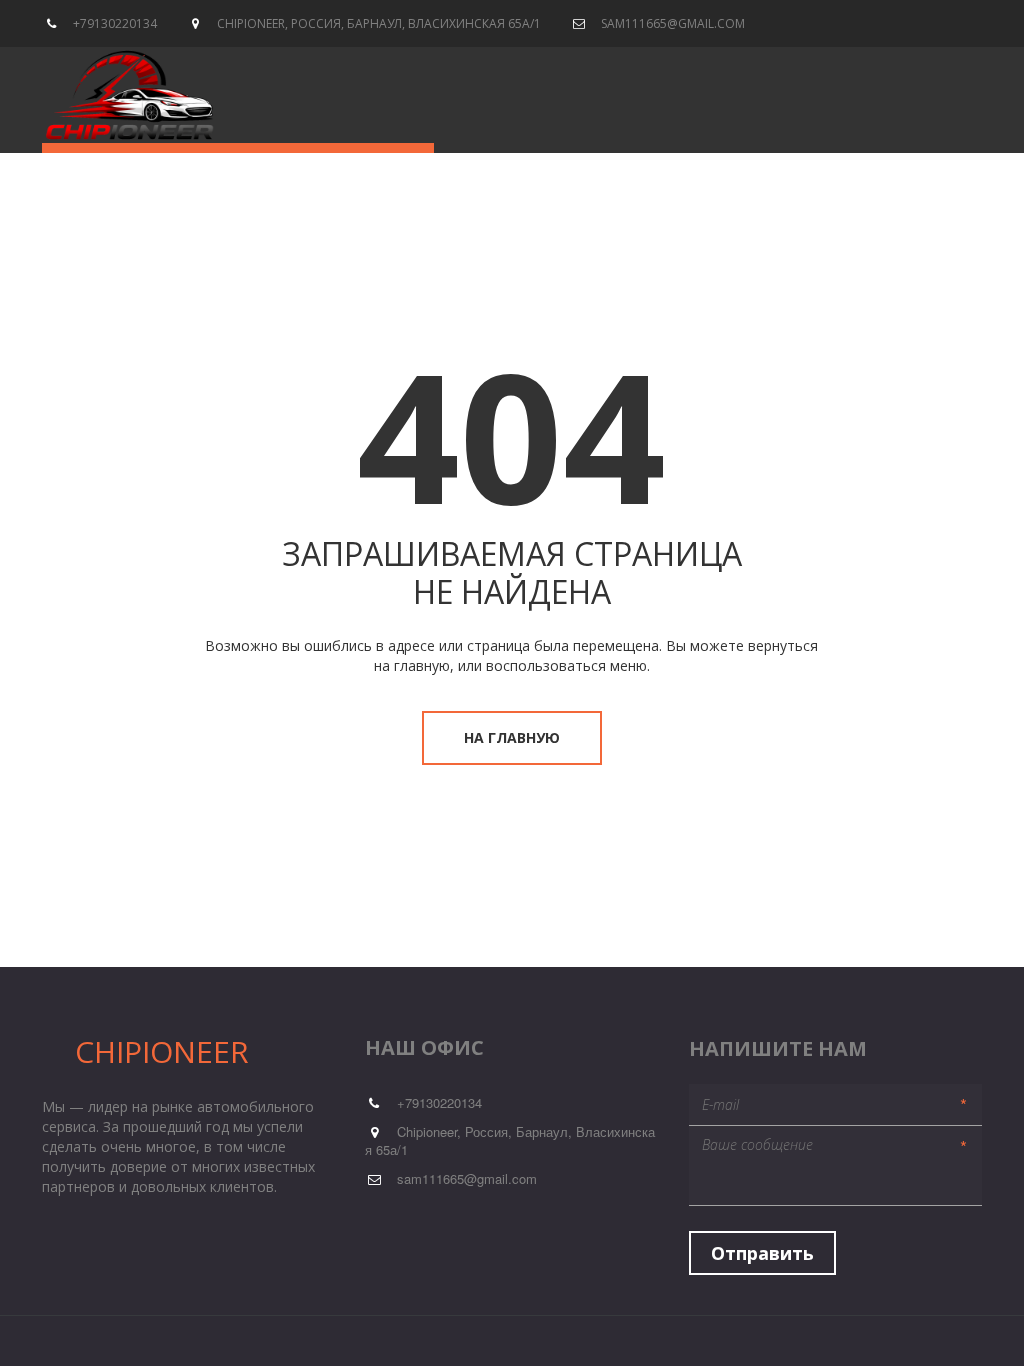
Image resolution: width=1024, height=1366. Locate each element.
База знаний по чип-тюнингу (425, 92)
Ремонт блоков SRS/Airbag (189, 92)
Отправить (762, 1253)
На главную (512, 737)
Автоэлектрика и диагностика (794, 92)
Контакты (611, 92)
